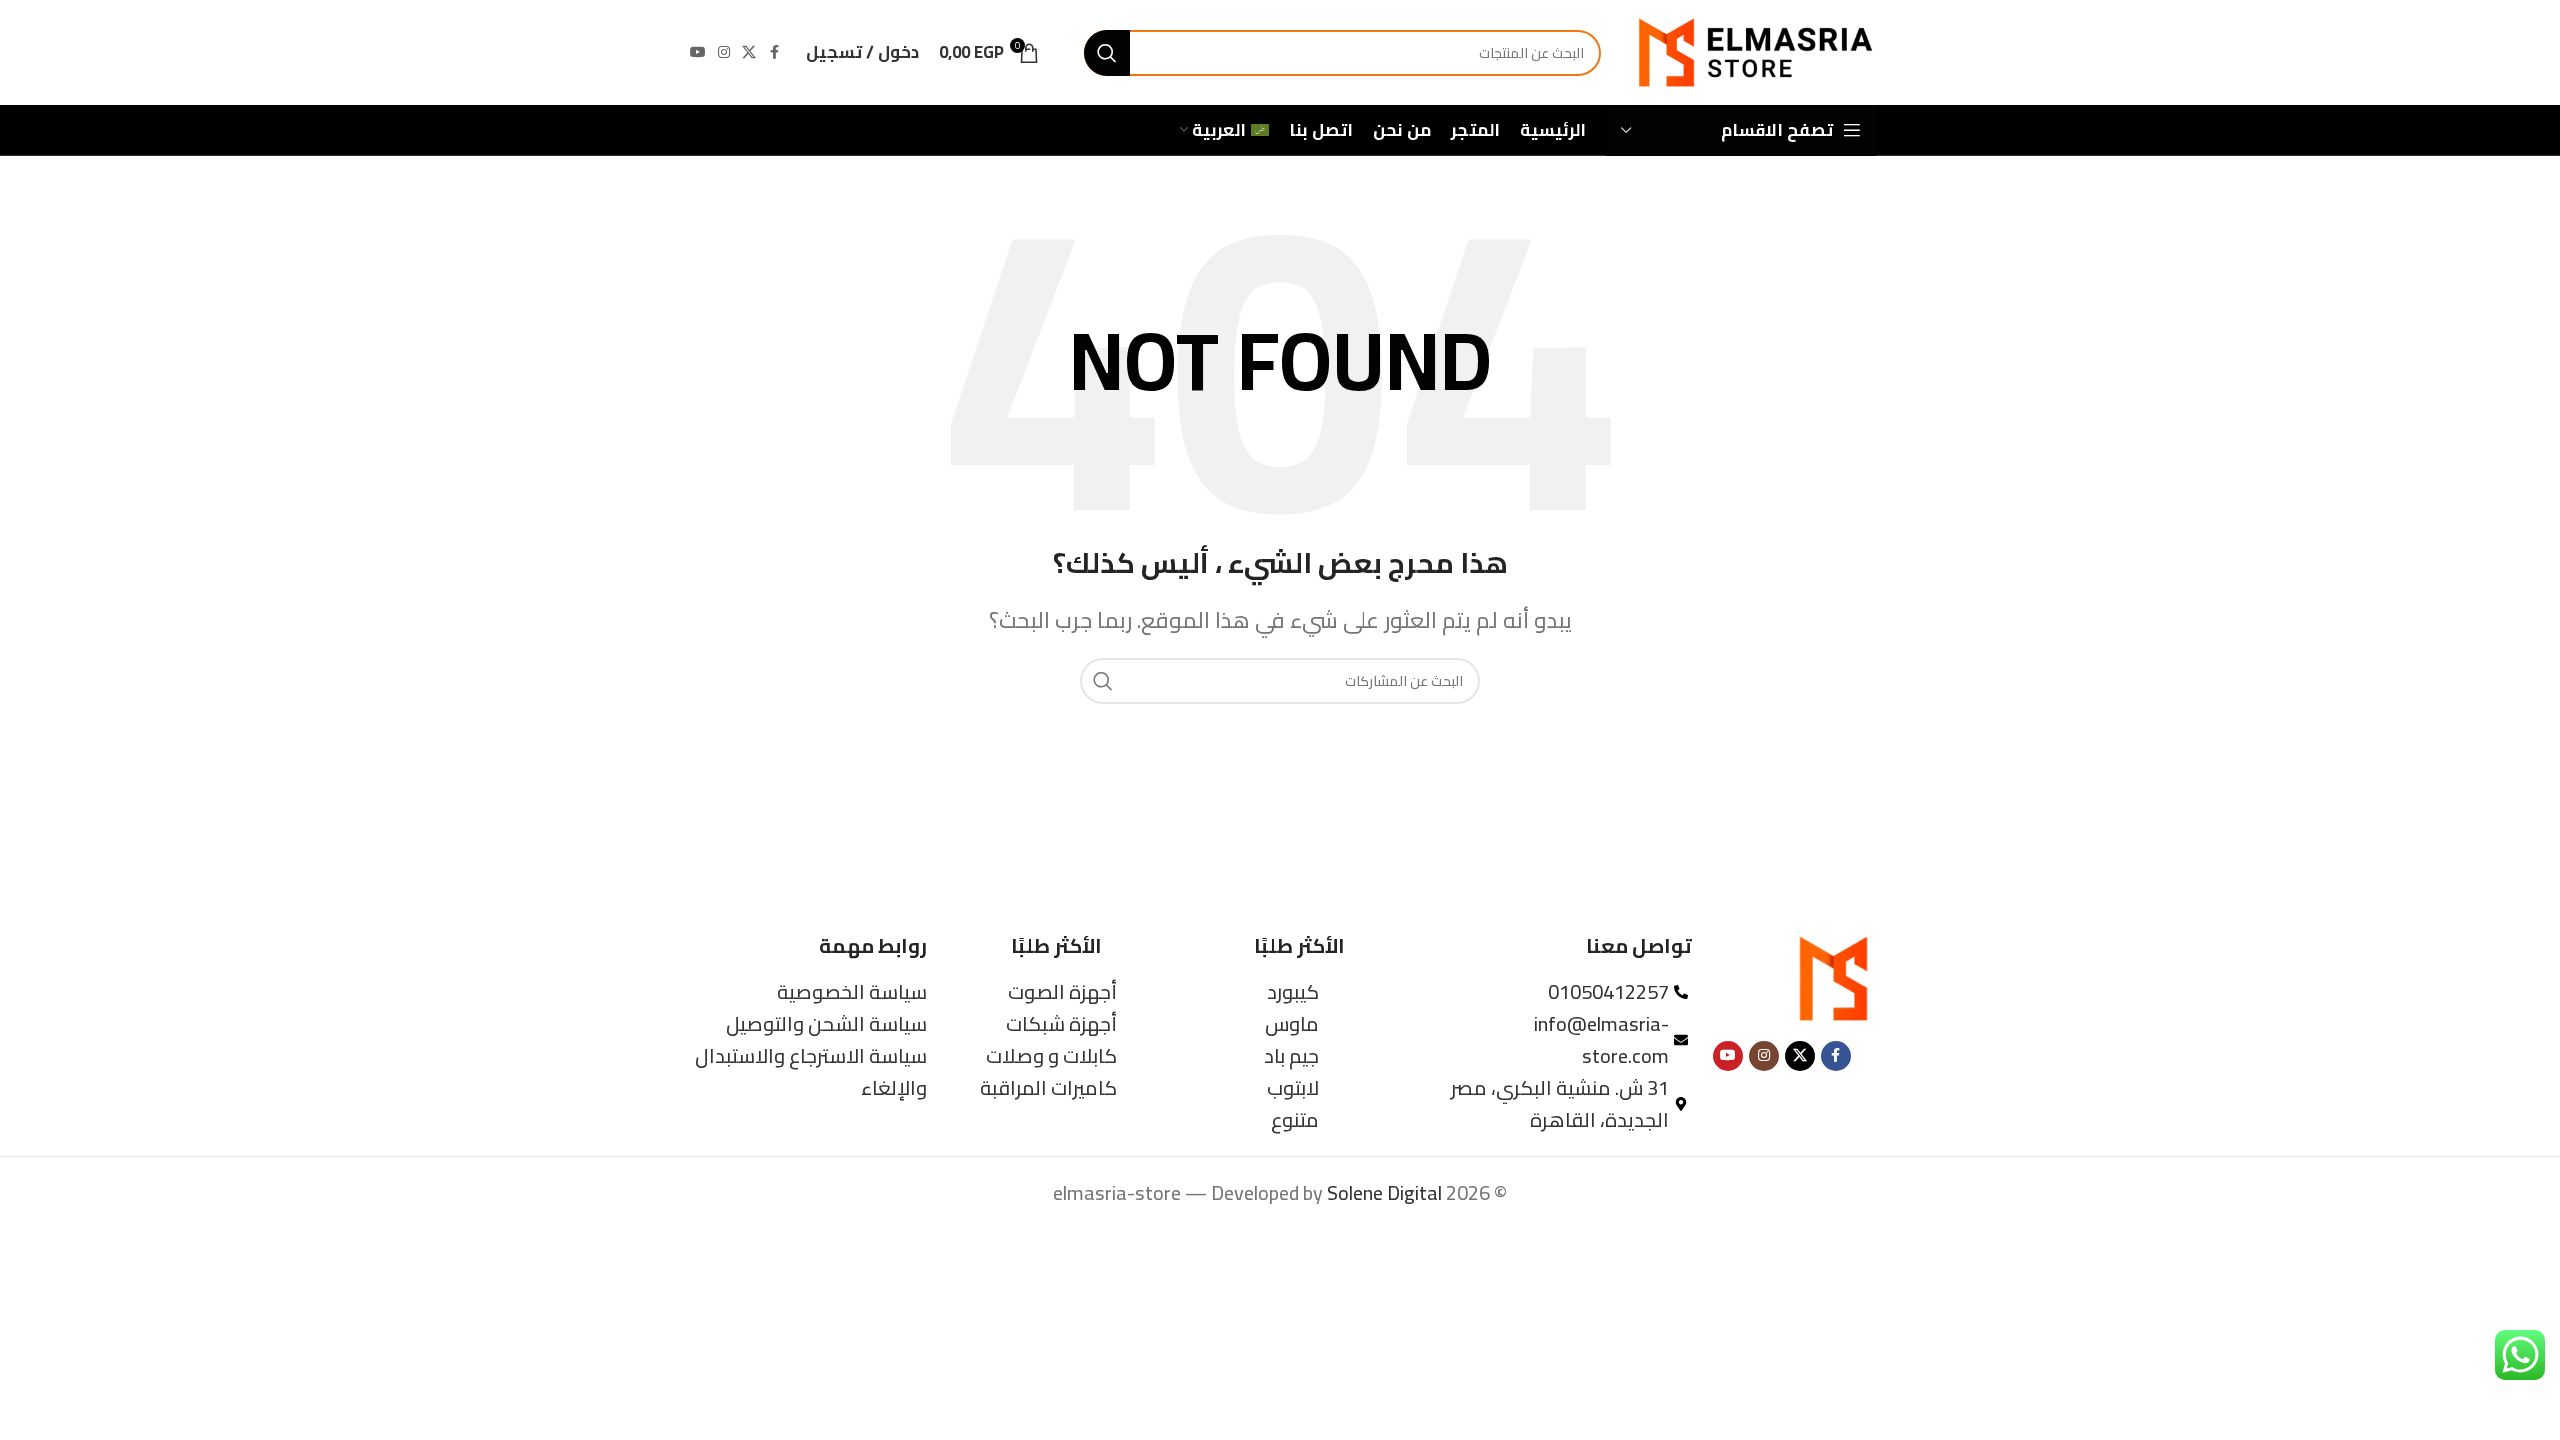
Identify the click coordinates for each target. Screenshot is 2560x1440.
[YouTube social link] (698, 52)
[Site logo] (1753, 50)
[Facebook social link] (774, 52)
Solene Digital (1384, 1192)
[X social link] (749, 52)
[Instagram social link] (724, 52)
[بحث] (1107, 53)
